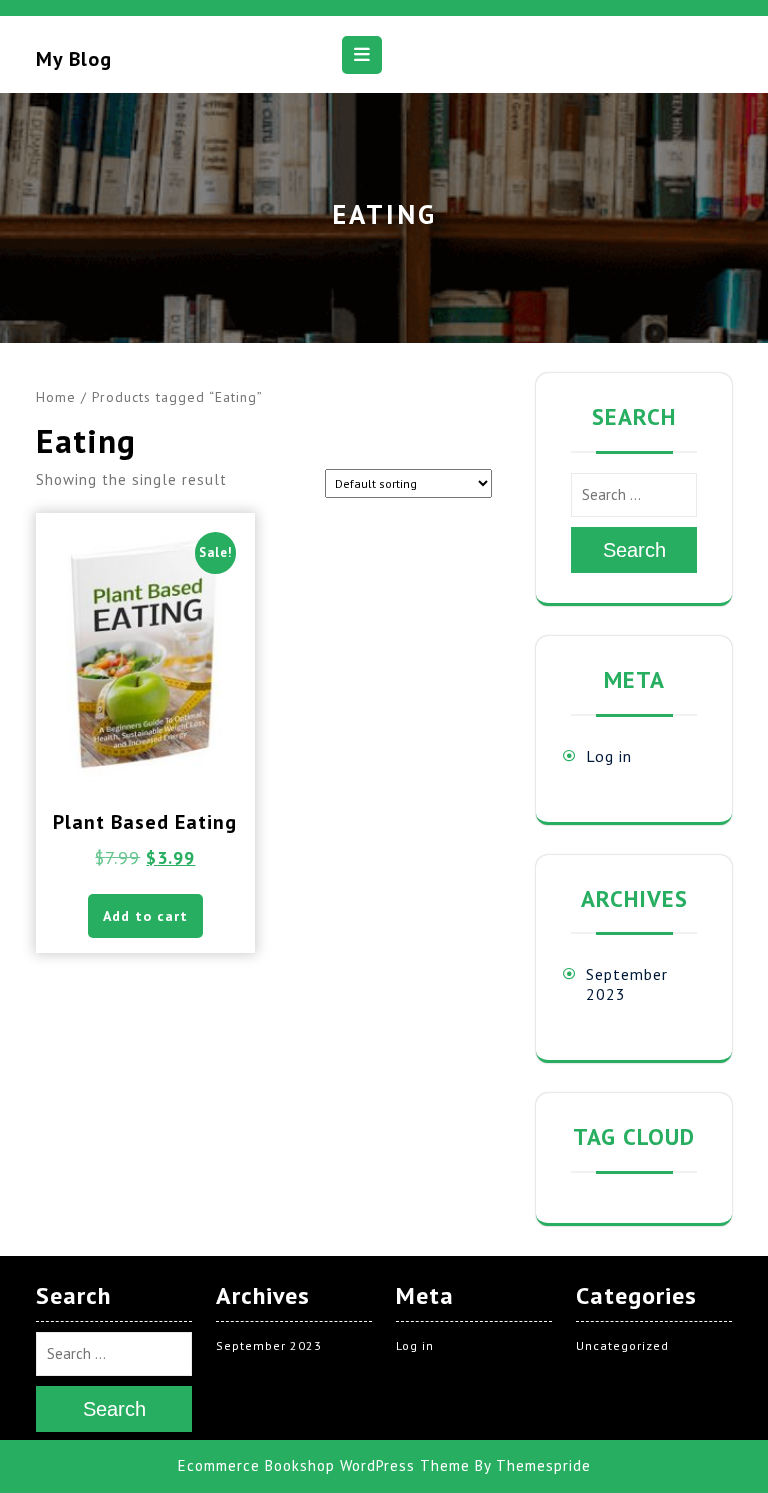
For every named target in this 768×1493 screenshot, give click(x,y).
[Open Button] (362, 55)
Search (634, 550)
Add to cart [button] (145, 916)
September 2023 (269, 1345)
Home (56, 397)
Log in (609, 756)
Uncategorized (622, 1345)
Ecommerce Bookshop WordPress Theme (324, 1465)
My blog (74, 59)
